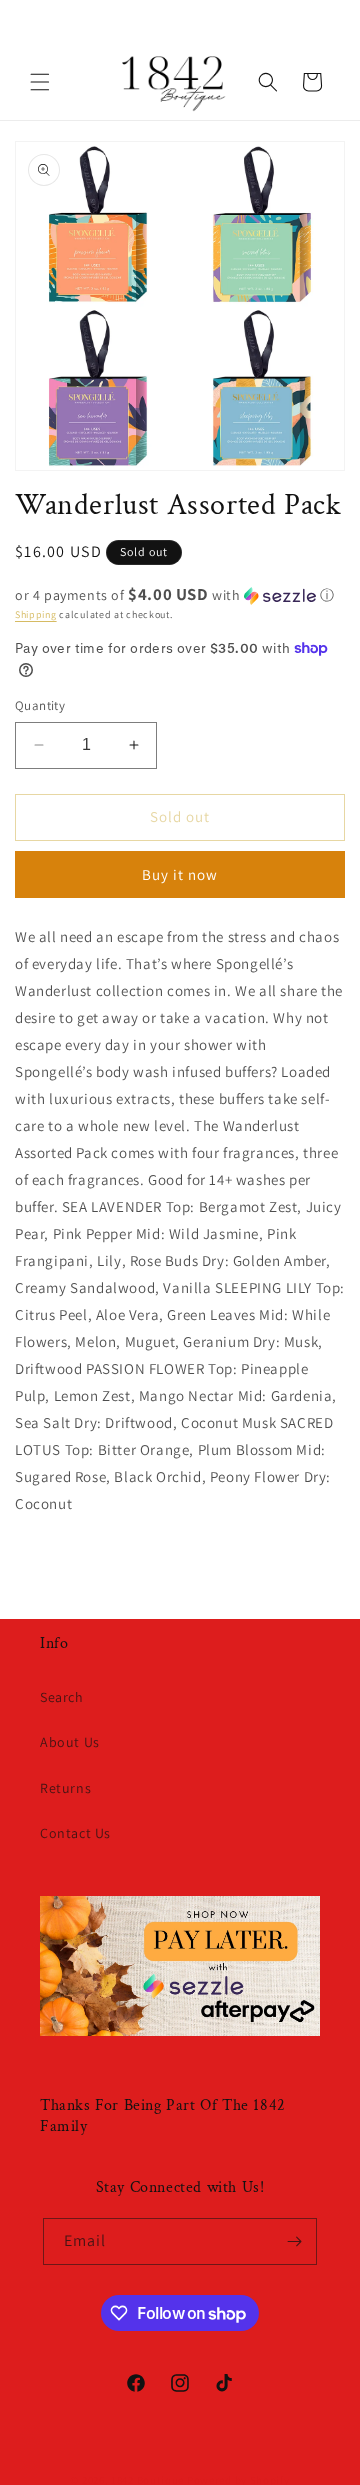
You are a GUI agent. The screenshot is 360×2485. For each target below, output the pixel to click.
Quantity (40, 705)
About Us (70, 1742)
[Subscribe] (294, 2241)
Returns (65, 1788)
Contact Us (75, 1833)
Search (62, 1697)
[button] (40, 82)
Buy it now (180, 874)
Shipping (36, 614)
